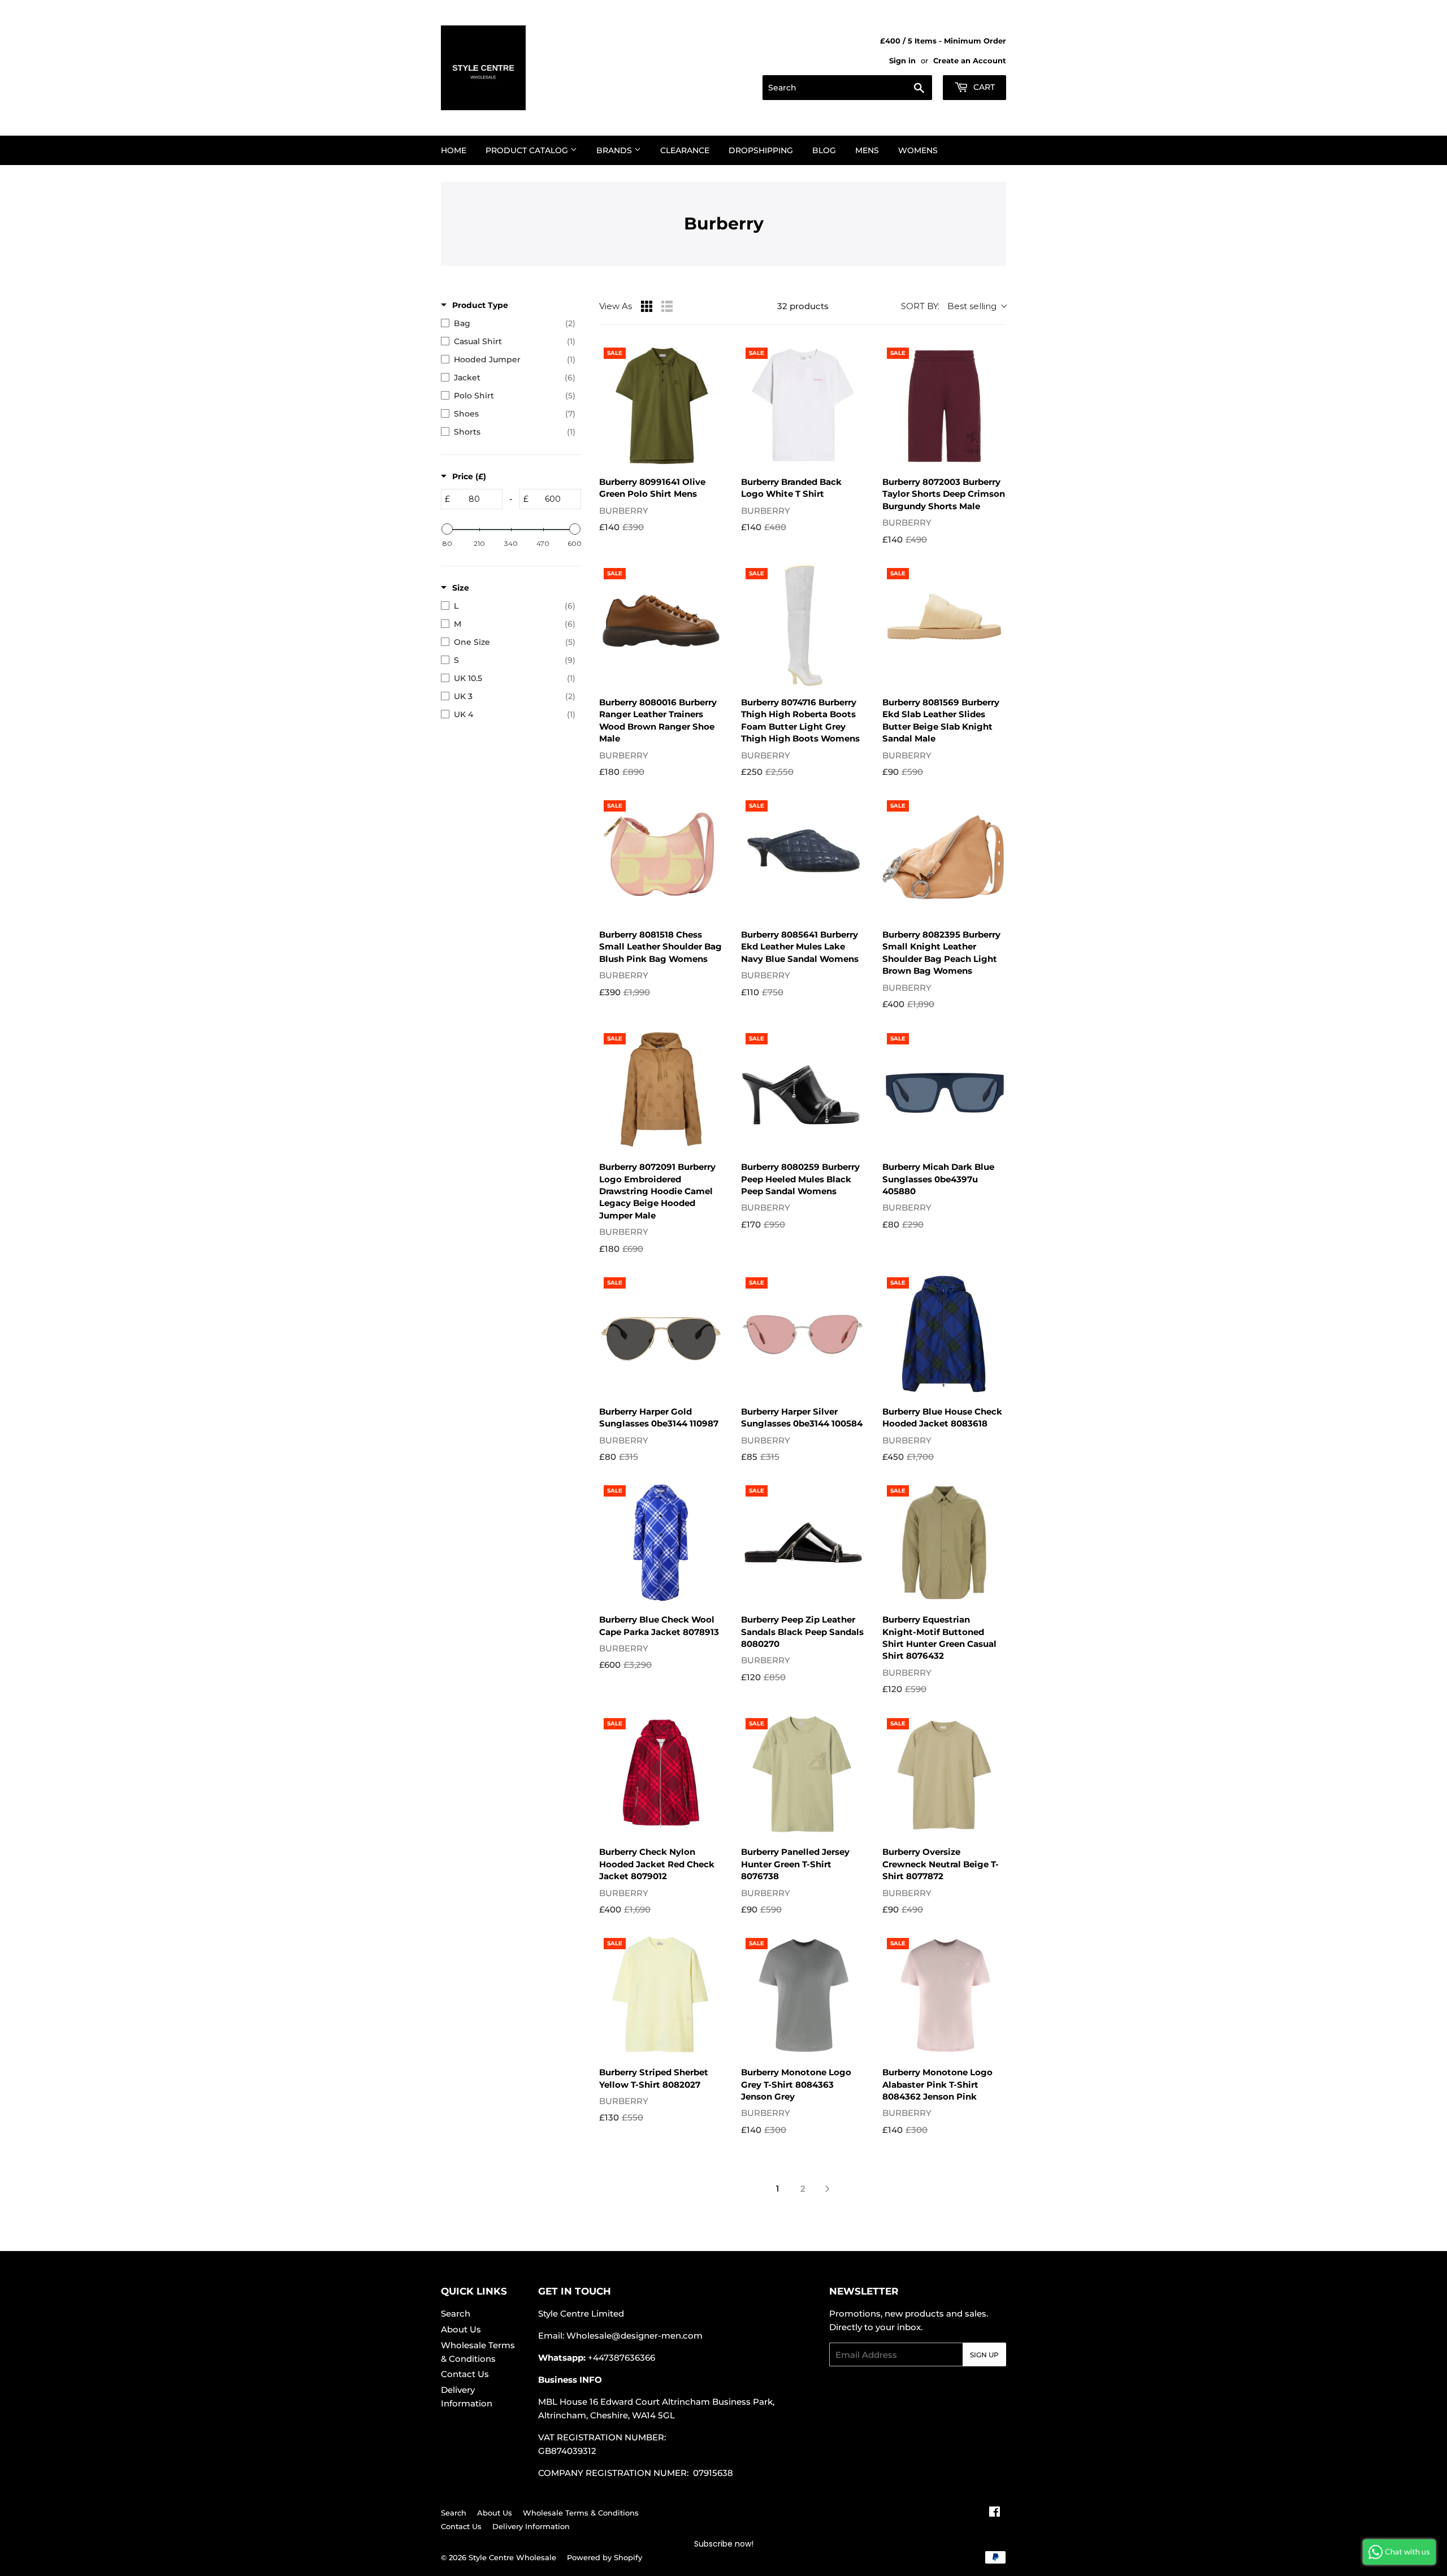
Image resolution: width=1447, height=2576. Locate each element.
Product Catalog (528, 150)
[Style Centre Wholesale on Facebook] (995, 2513)
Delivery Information (531, 2526)
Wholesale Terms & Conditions (581, 2513)
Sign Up (984, 2355)
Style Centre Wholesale (512, 2557)
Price (469, 476)
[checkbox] (508, 323)
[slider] (447, 529)
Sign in (902, 61)
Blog (824, 150)
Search (456, 2313)
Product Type (480, 305)
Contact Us (465, 2374)
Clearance (685, 150)
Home (454, 150)
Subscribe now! (724, 2544)
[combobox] (847, 88)
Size (461, 588)
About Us (461, 2329)
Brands (615, 150)
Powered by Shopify (605, 2557)
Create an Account (970, 61)
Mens (867, 150)
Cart (983, 87)
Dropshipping (761, 150)
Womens (918, 150)
